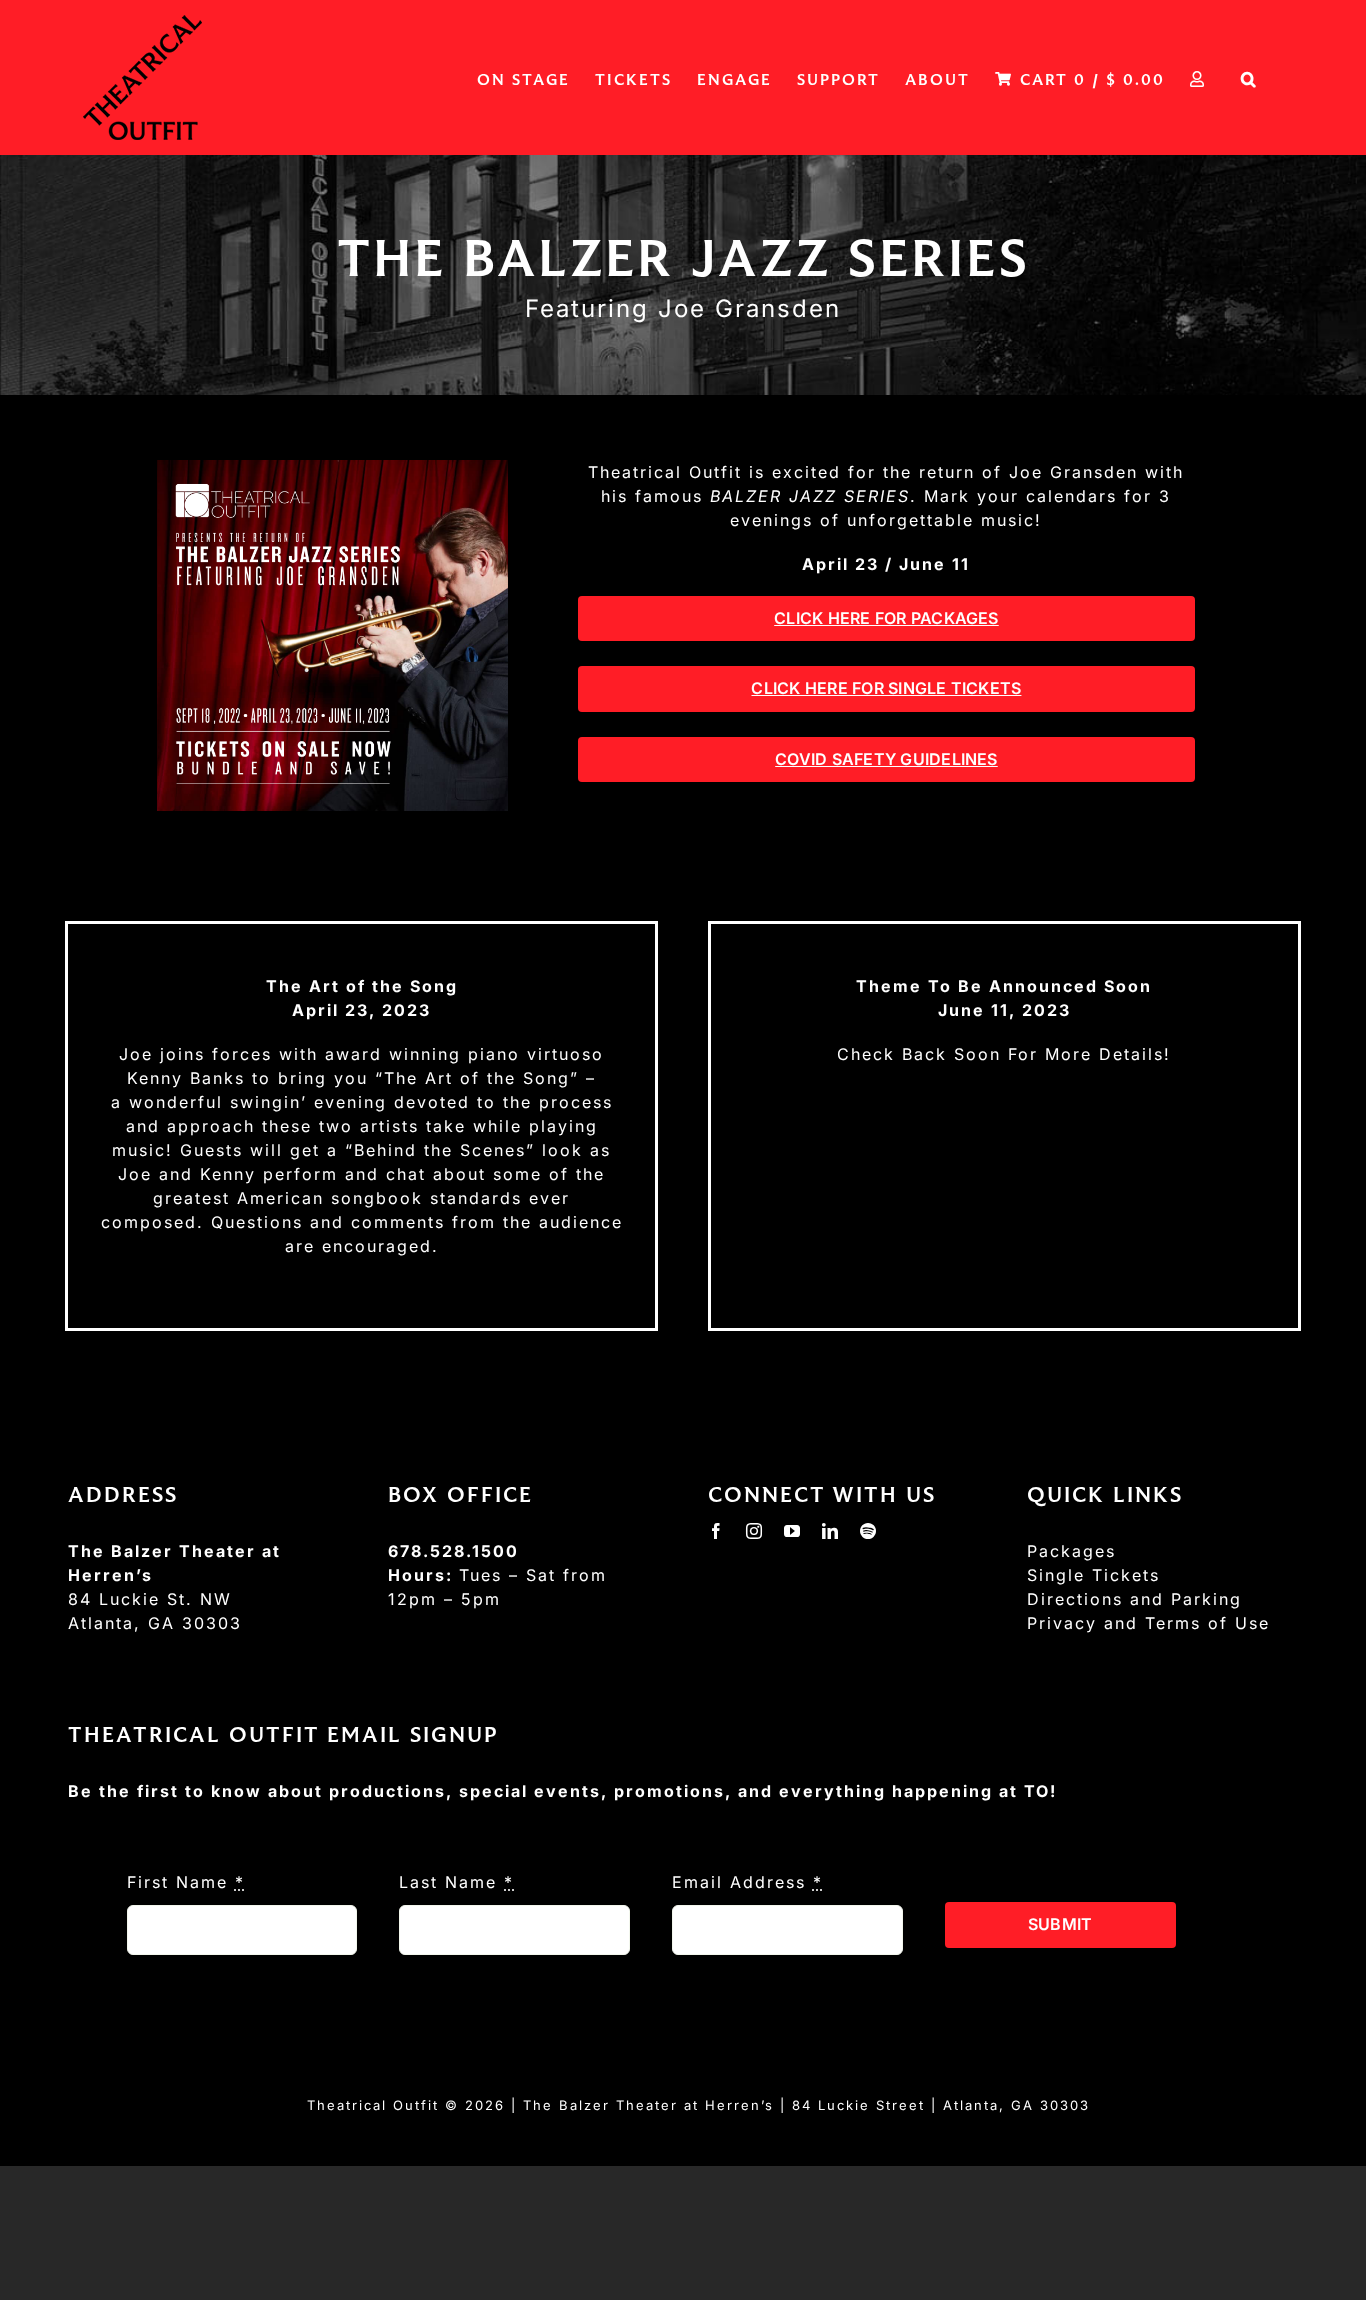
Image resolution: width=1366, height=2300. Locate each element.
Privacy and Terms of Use (1148, 1623)
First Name (186, 1882)
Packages (1071, 1551)
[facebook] (717, 1531)
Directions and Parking (1134, 1599)
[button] (1249, 77)
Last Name (456, 1882)
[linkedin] (831, 1531)
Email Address (747, 1882)
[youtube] (793, 1531)
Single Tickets (1093, 1575)
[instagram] (755, 1531)
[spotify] (869, 1531)
